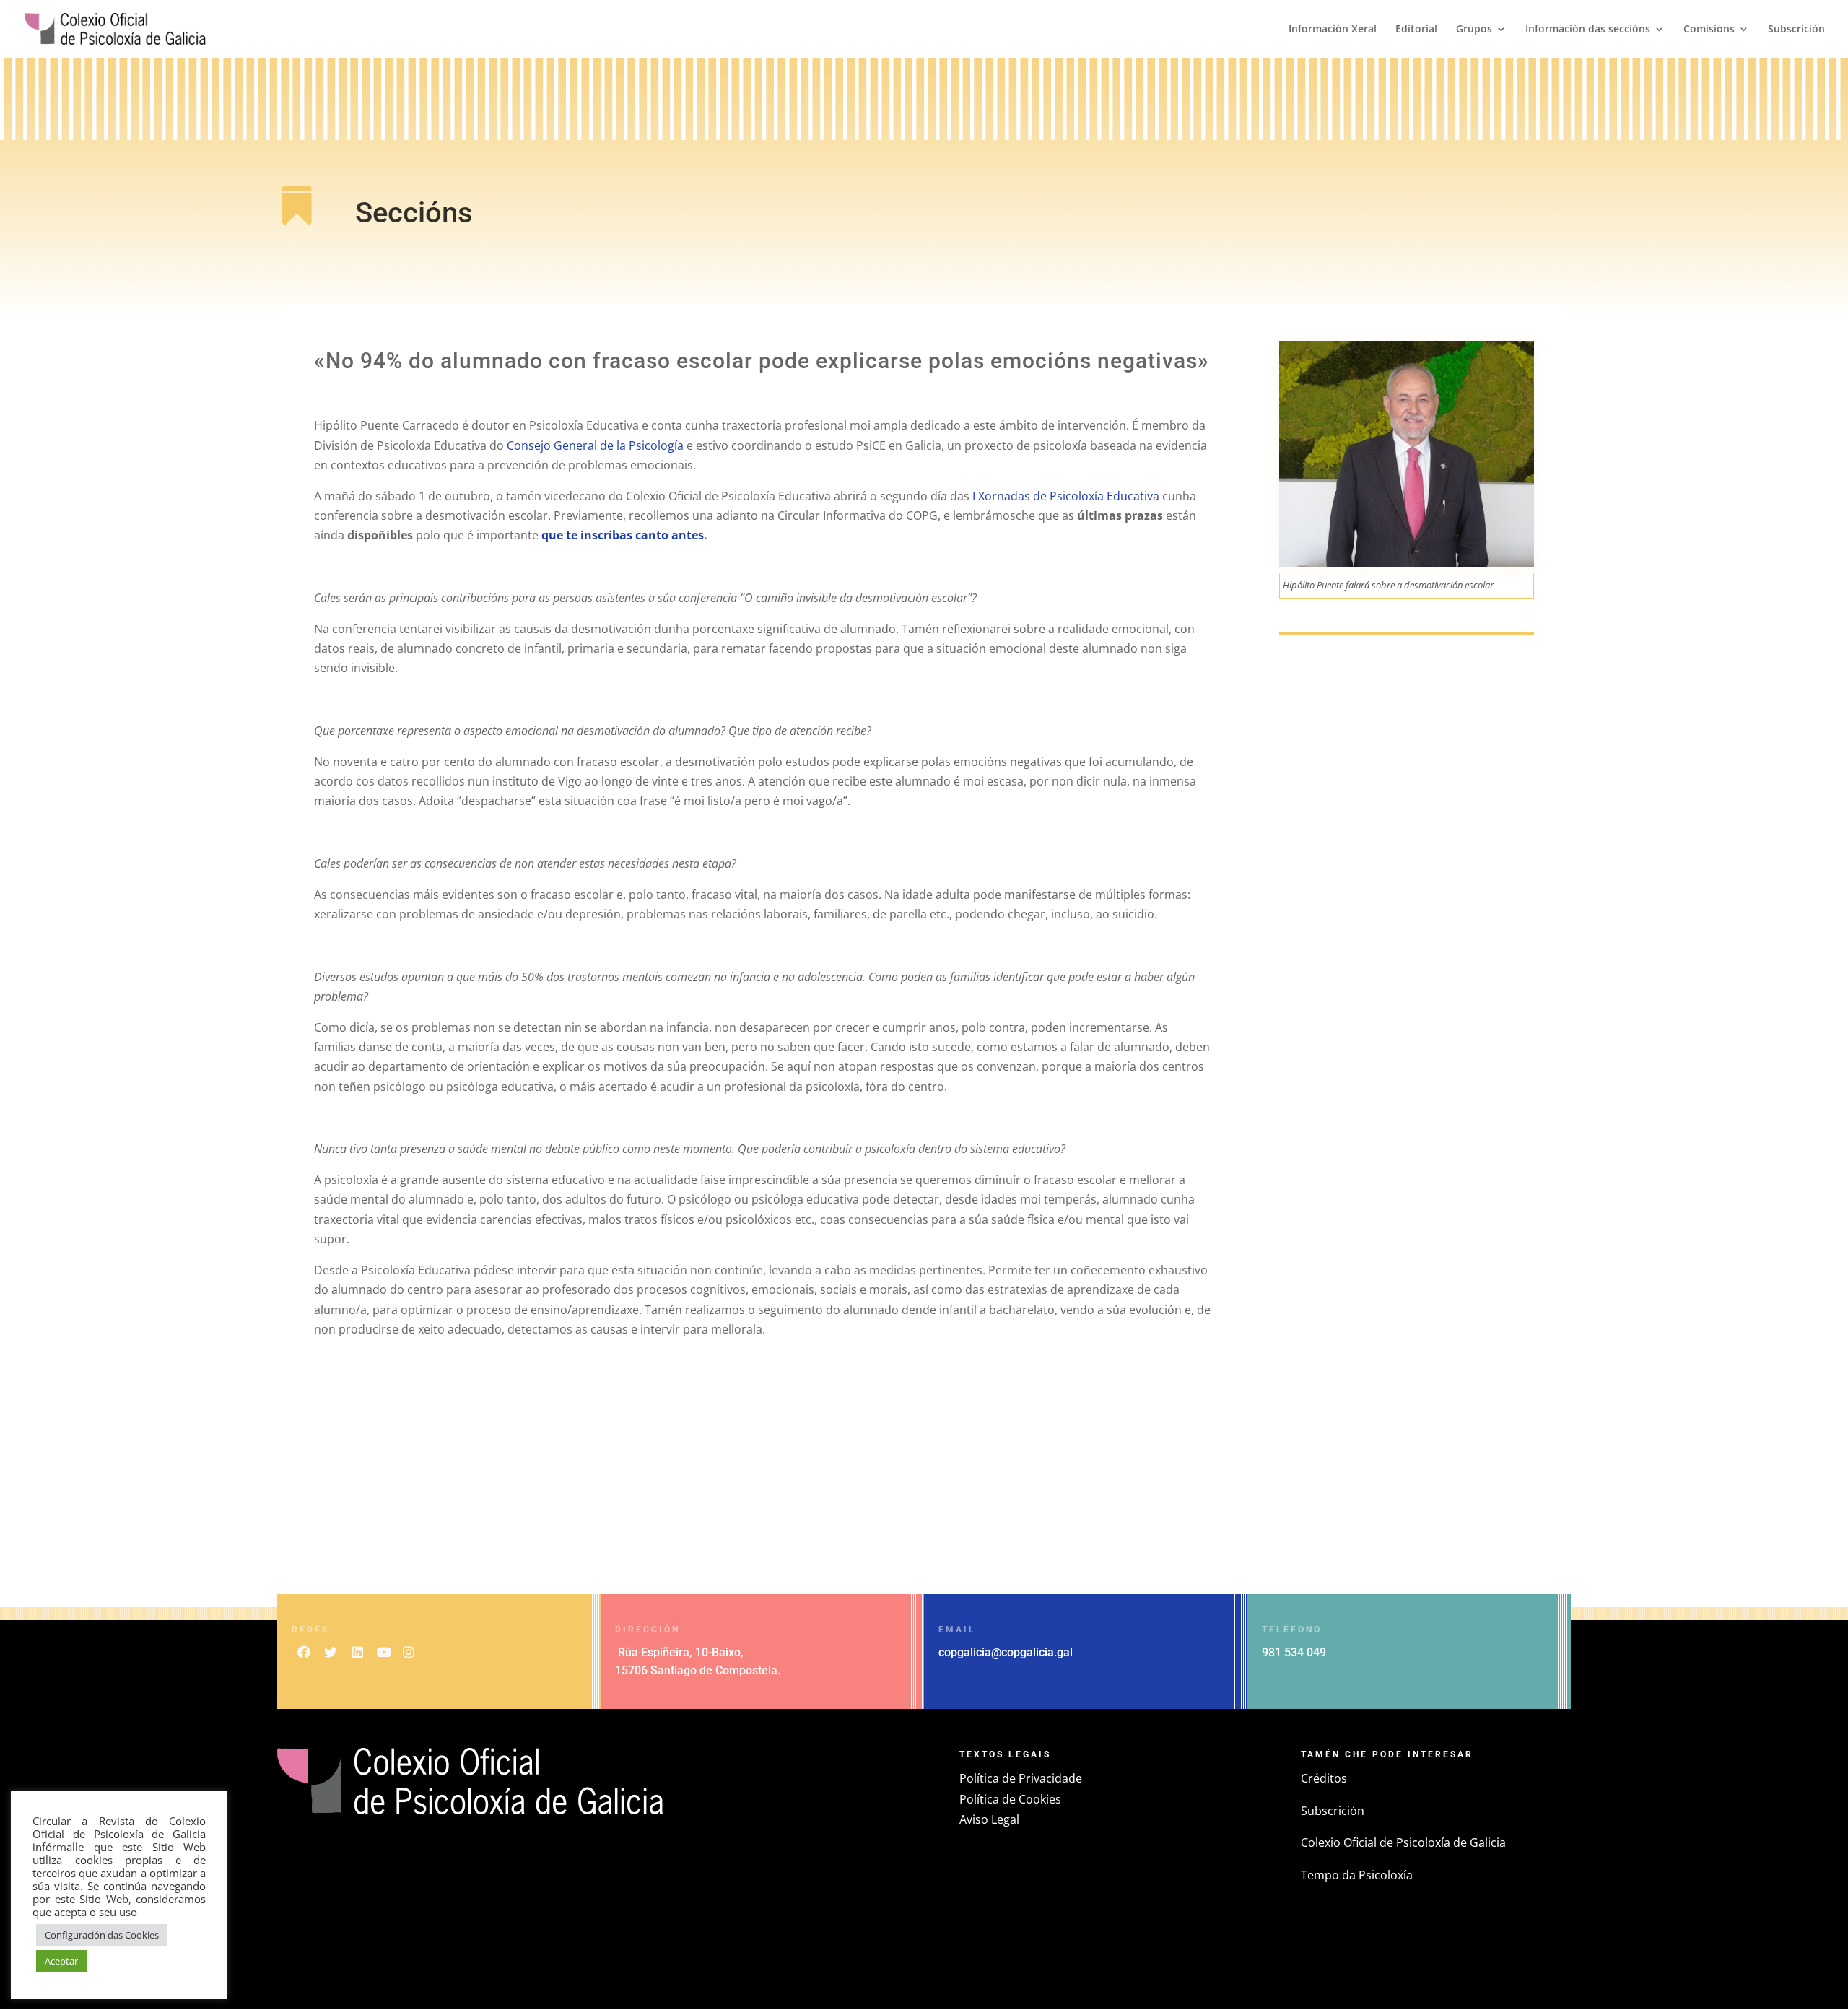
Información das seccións (1588, 30)
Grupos (1474, 30)
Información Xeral (1333, 30)
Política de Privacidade (1021, 1778)
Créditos (1324, 1778)
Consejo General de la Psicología (595, 445)
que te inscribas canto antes (623, 535)
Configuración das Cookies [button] (102, 1935)
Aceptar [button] (61, 1961)
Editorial (1416, 30)
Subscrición (1796, 30)
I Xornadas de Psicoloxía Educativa (1066, 496)
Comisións (1709, 30)
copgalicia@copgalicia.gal (1006, 1652)
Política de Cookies (1010, 1799)
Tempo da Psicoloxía (1357, 1875)
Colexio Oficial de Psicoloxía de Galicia (1403, 1842)
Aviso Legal (989, 1819)
